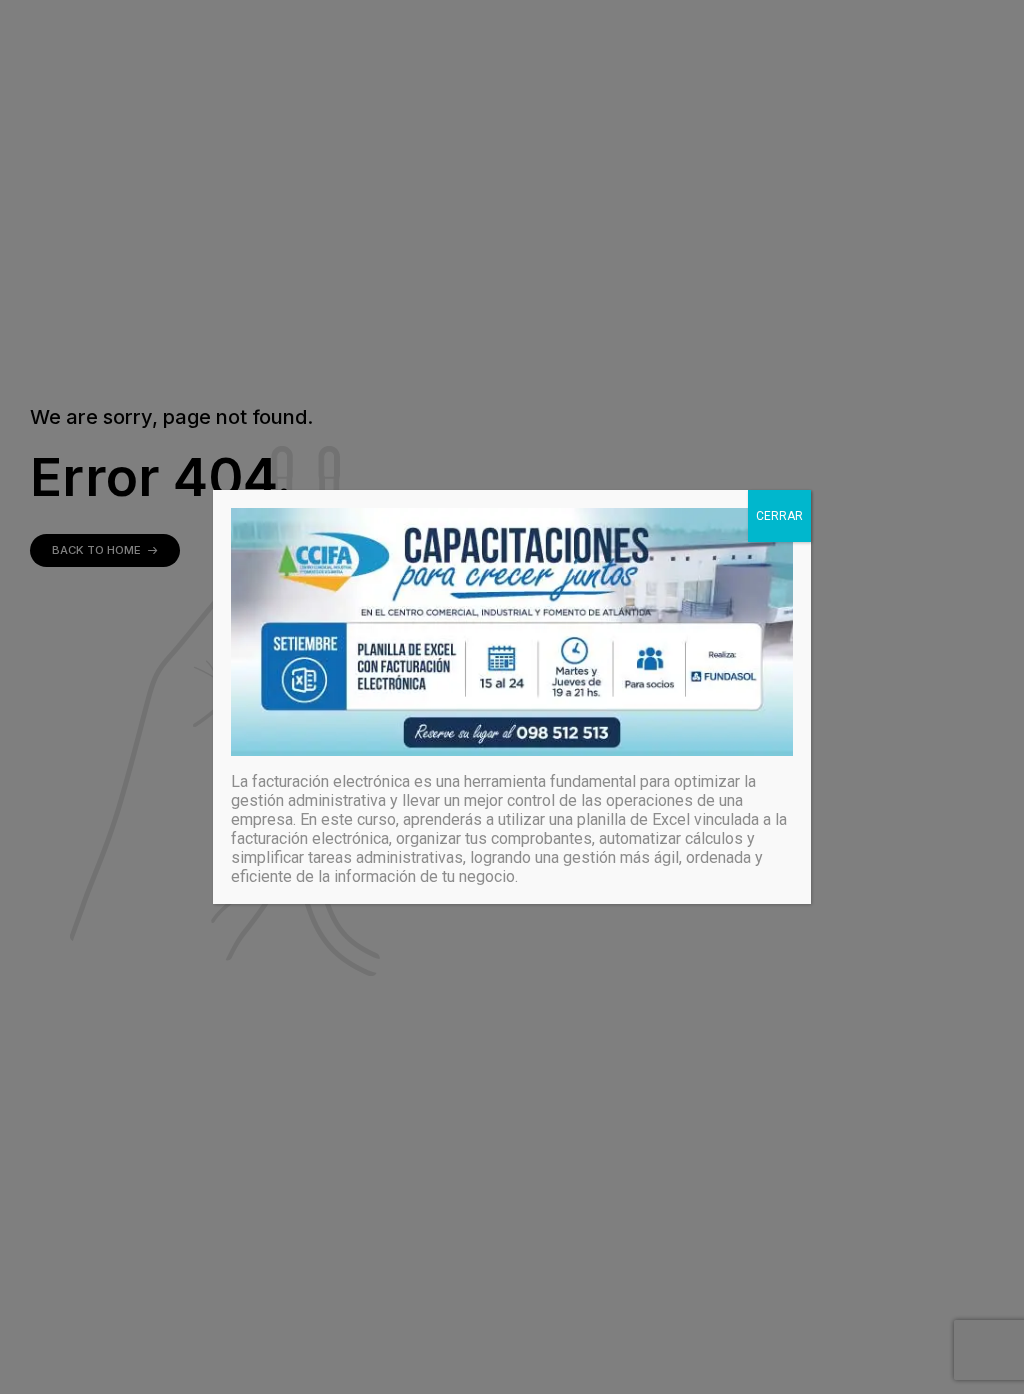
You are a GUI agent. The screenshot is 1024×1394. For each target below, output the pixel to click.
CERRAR (779, 516)
